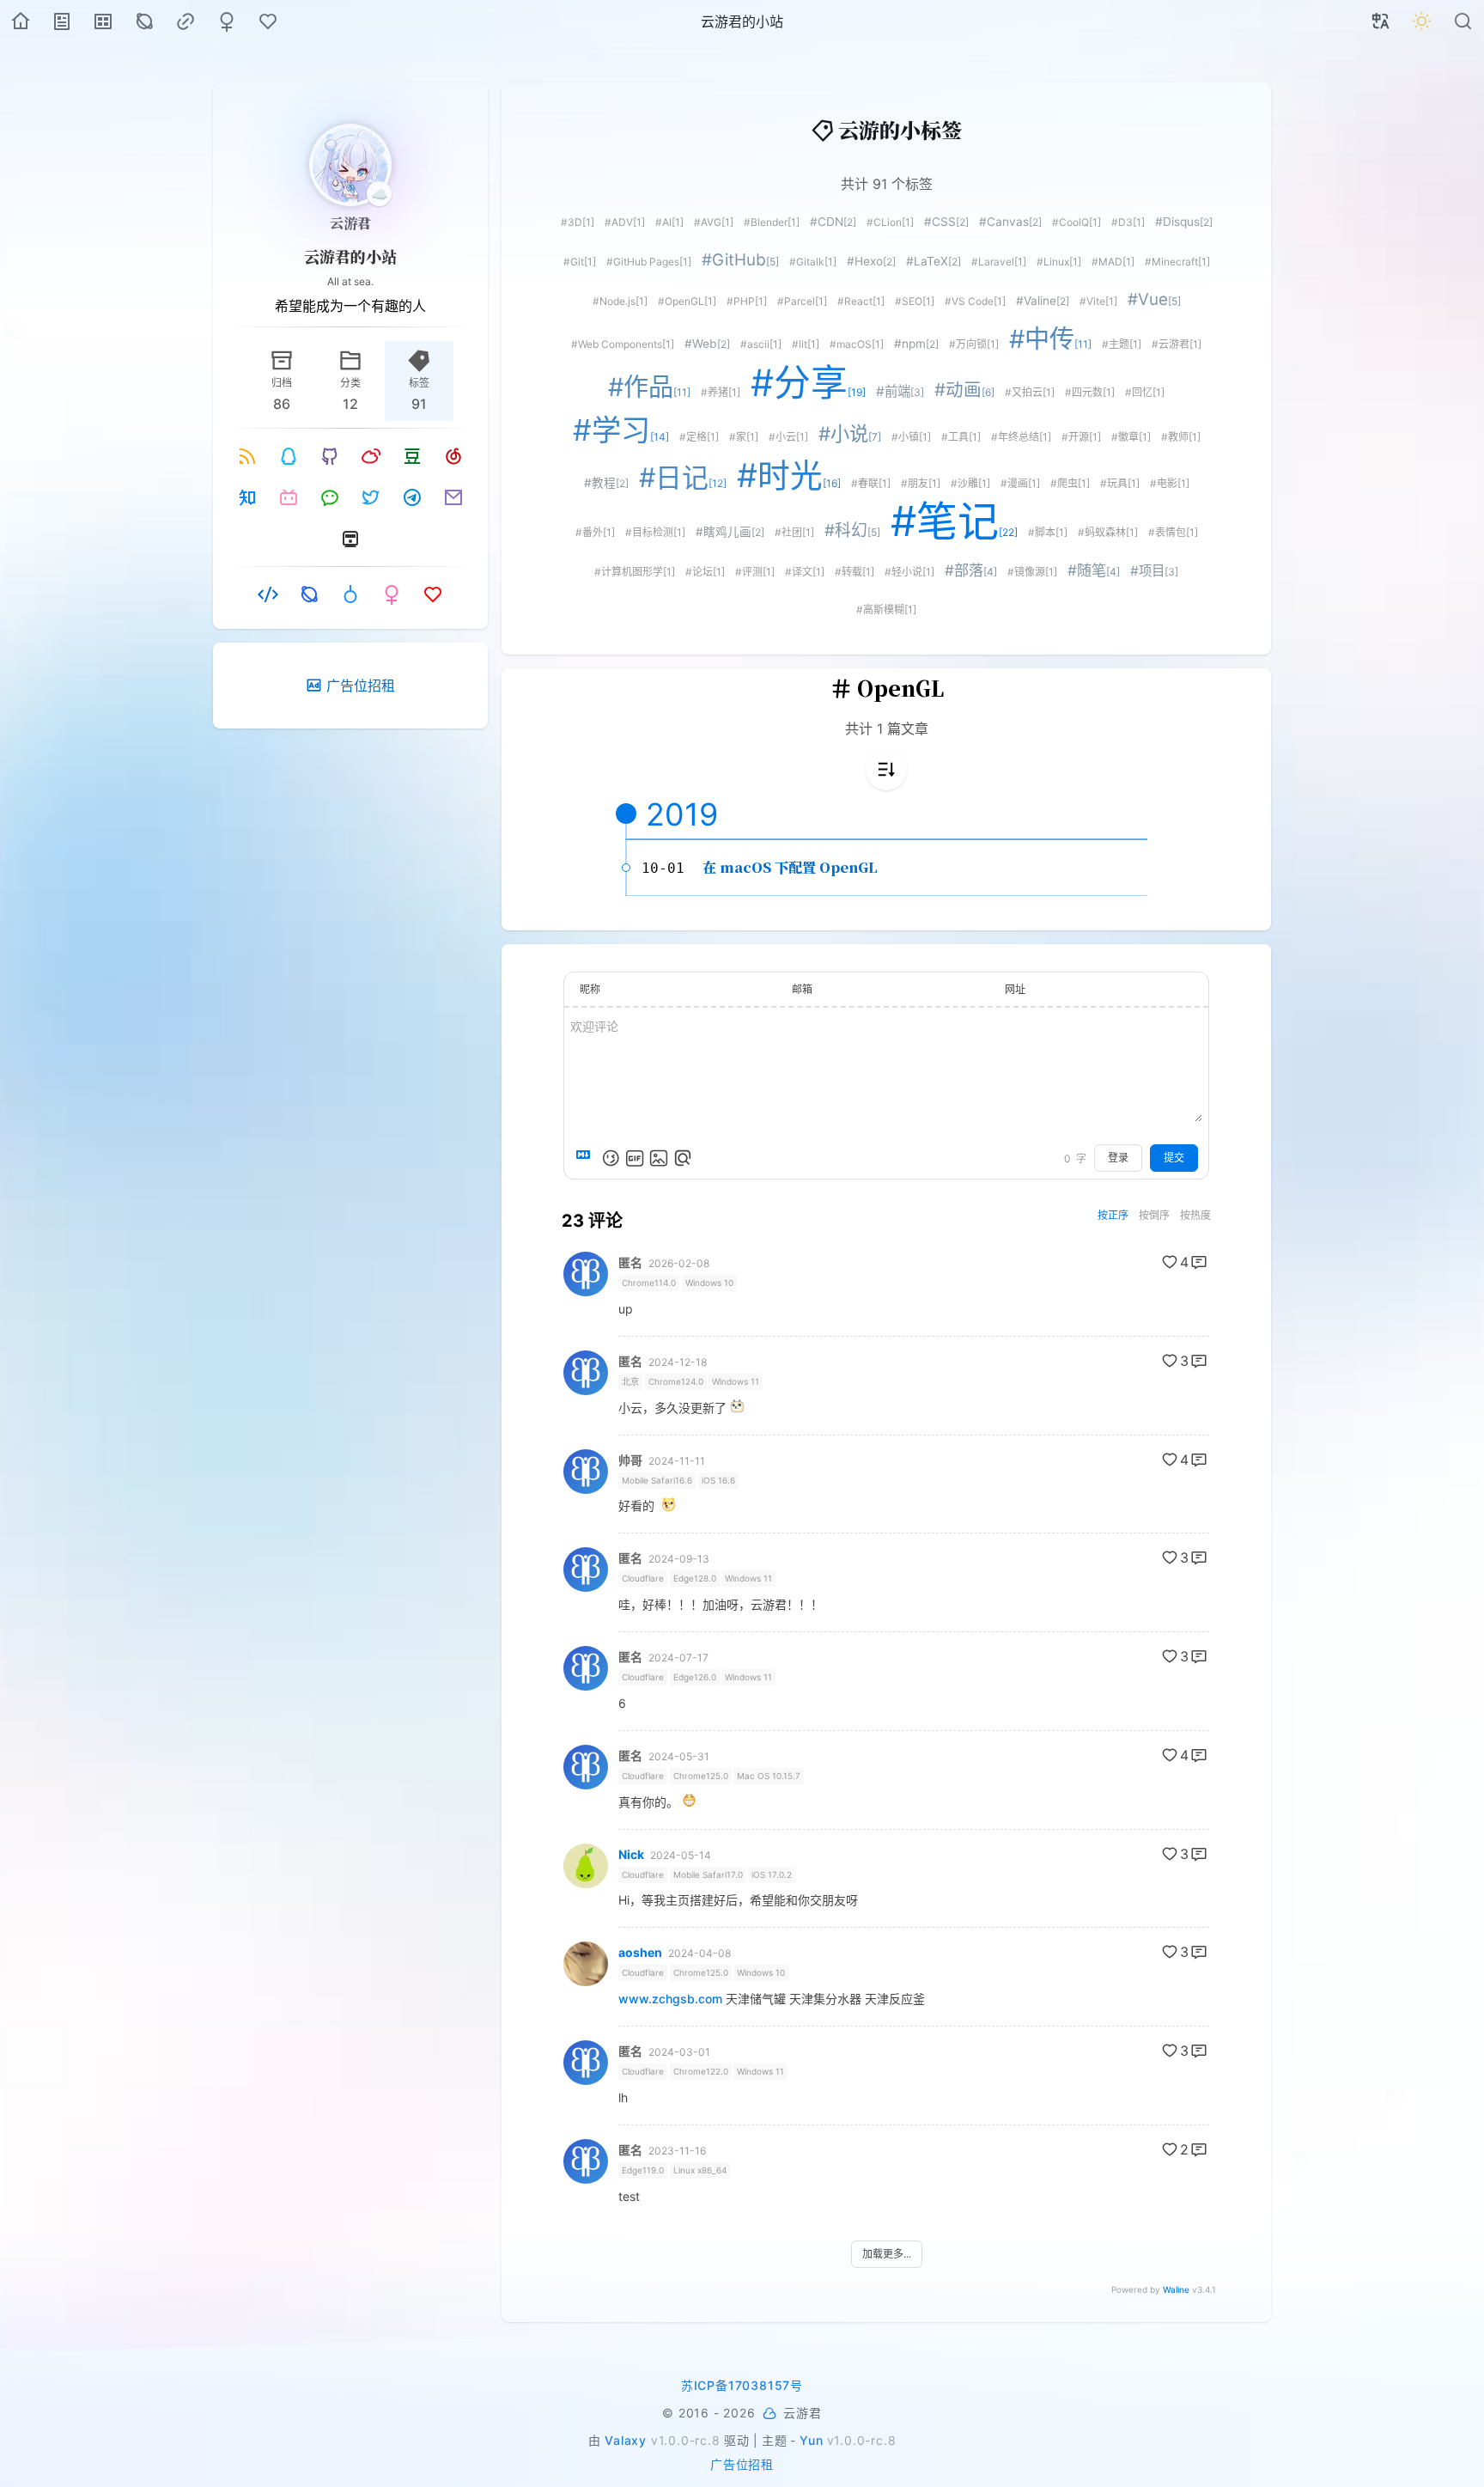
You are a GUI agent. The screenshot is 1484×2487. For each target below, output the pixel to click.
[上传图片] (659, 1158)
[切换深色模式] (1422, 21)
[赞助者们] (268, 21)
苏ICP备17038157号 (742, 2385)
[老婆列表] (227, 21)
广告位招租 (742, 2464)
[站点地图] (144, 21)
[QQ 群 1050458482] (289, 456)
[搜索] (1463, 21)
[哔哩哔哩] (289, 497)
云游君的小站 (350, 256)
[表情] (611, 1158)
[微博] (371, 456)
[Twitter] (371, 497)
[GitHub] (330, 456)
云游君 (350, 223)
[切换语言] (1381, 21)
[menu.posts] (62, 21)
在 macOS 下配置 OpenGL (790, 867)
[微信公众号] (330, 497)
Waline (1176, 2289)
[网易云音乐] (453, 456)
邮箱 (802, 989)
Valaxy (626, 2440)
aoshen (640, 1953)
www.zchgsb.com (670, 1999)
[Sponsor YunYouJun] (770, 2414)
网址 (1015, 989)
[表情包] (635, 1158)
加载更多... (887, 2254)
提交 (1174, 1158)
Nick (631, 1855)
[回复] (1199, 1262)
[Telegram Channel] (412, 497)
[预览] (683, 1158)
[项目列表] (103, 21)
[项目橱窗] (268, 594)
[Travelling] (350, 539)
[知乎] (247, 497)
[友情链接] (185, 21)
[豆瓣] (412, 456)
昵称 (590, 989)
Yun (811, 2440)
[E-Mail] (453, 497)
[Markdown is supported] (587, 1158)
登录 (1118, 1158)
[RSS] (247, 456)
